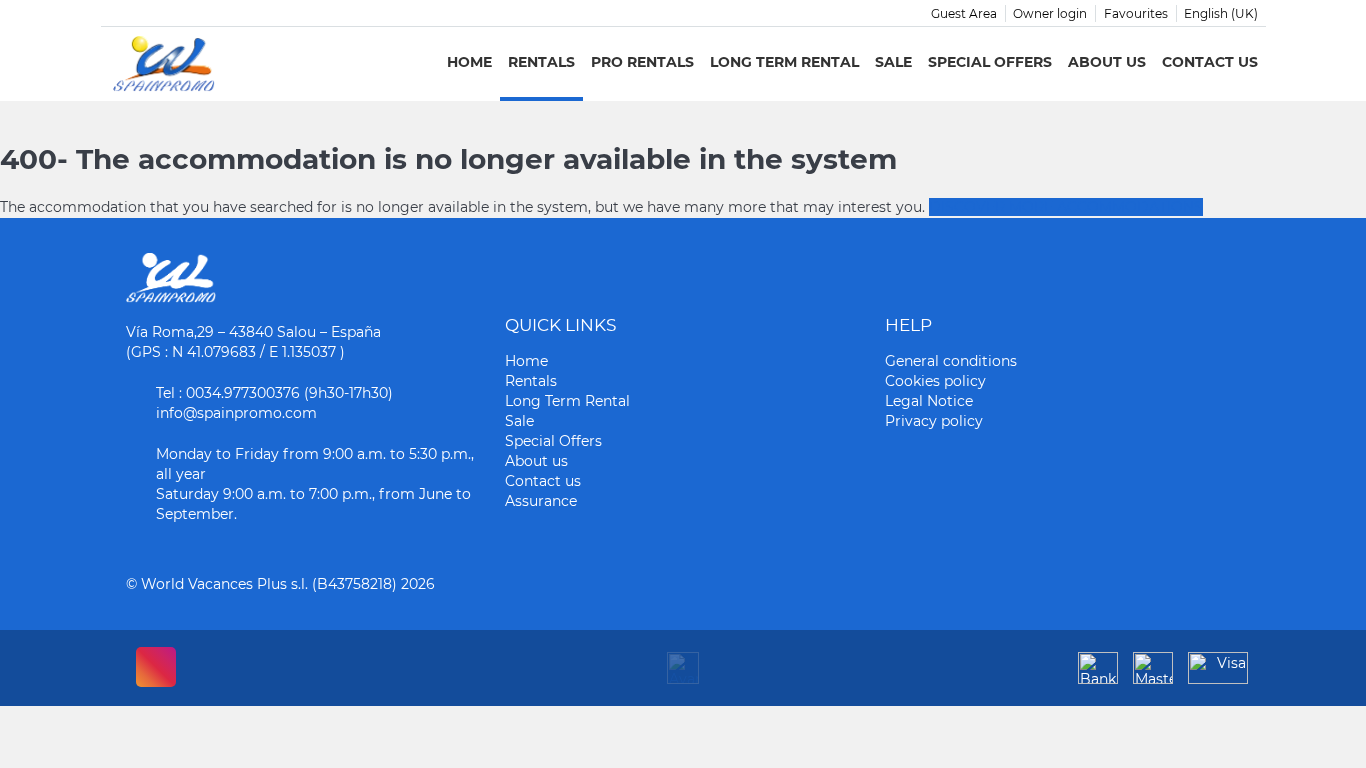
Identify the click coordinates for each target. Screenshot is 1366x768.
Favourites (1136, 13)
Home (469, 62)
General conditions (951, 361)
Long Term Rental (784, 62)
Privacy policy (934, 421)
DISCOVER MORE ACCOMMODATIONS (1066, 207)
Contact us (1210, 62)
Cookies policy (935, 381)
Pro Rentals (642, 62)
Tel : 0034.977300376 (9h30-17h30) (274, 393)
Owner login (1050, 13)
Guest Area (964, 13)
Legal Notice (929, 401)
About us (1107, 62)
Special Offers (990, 62)
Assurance (541, 501)
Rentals (541, 62)
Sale (893, 62)
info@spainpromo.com (236, 413)
